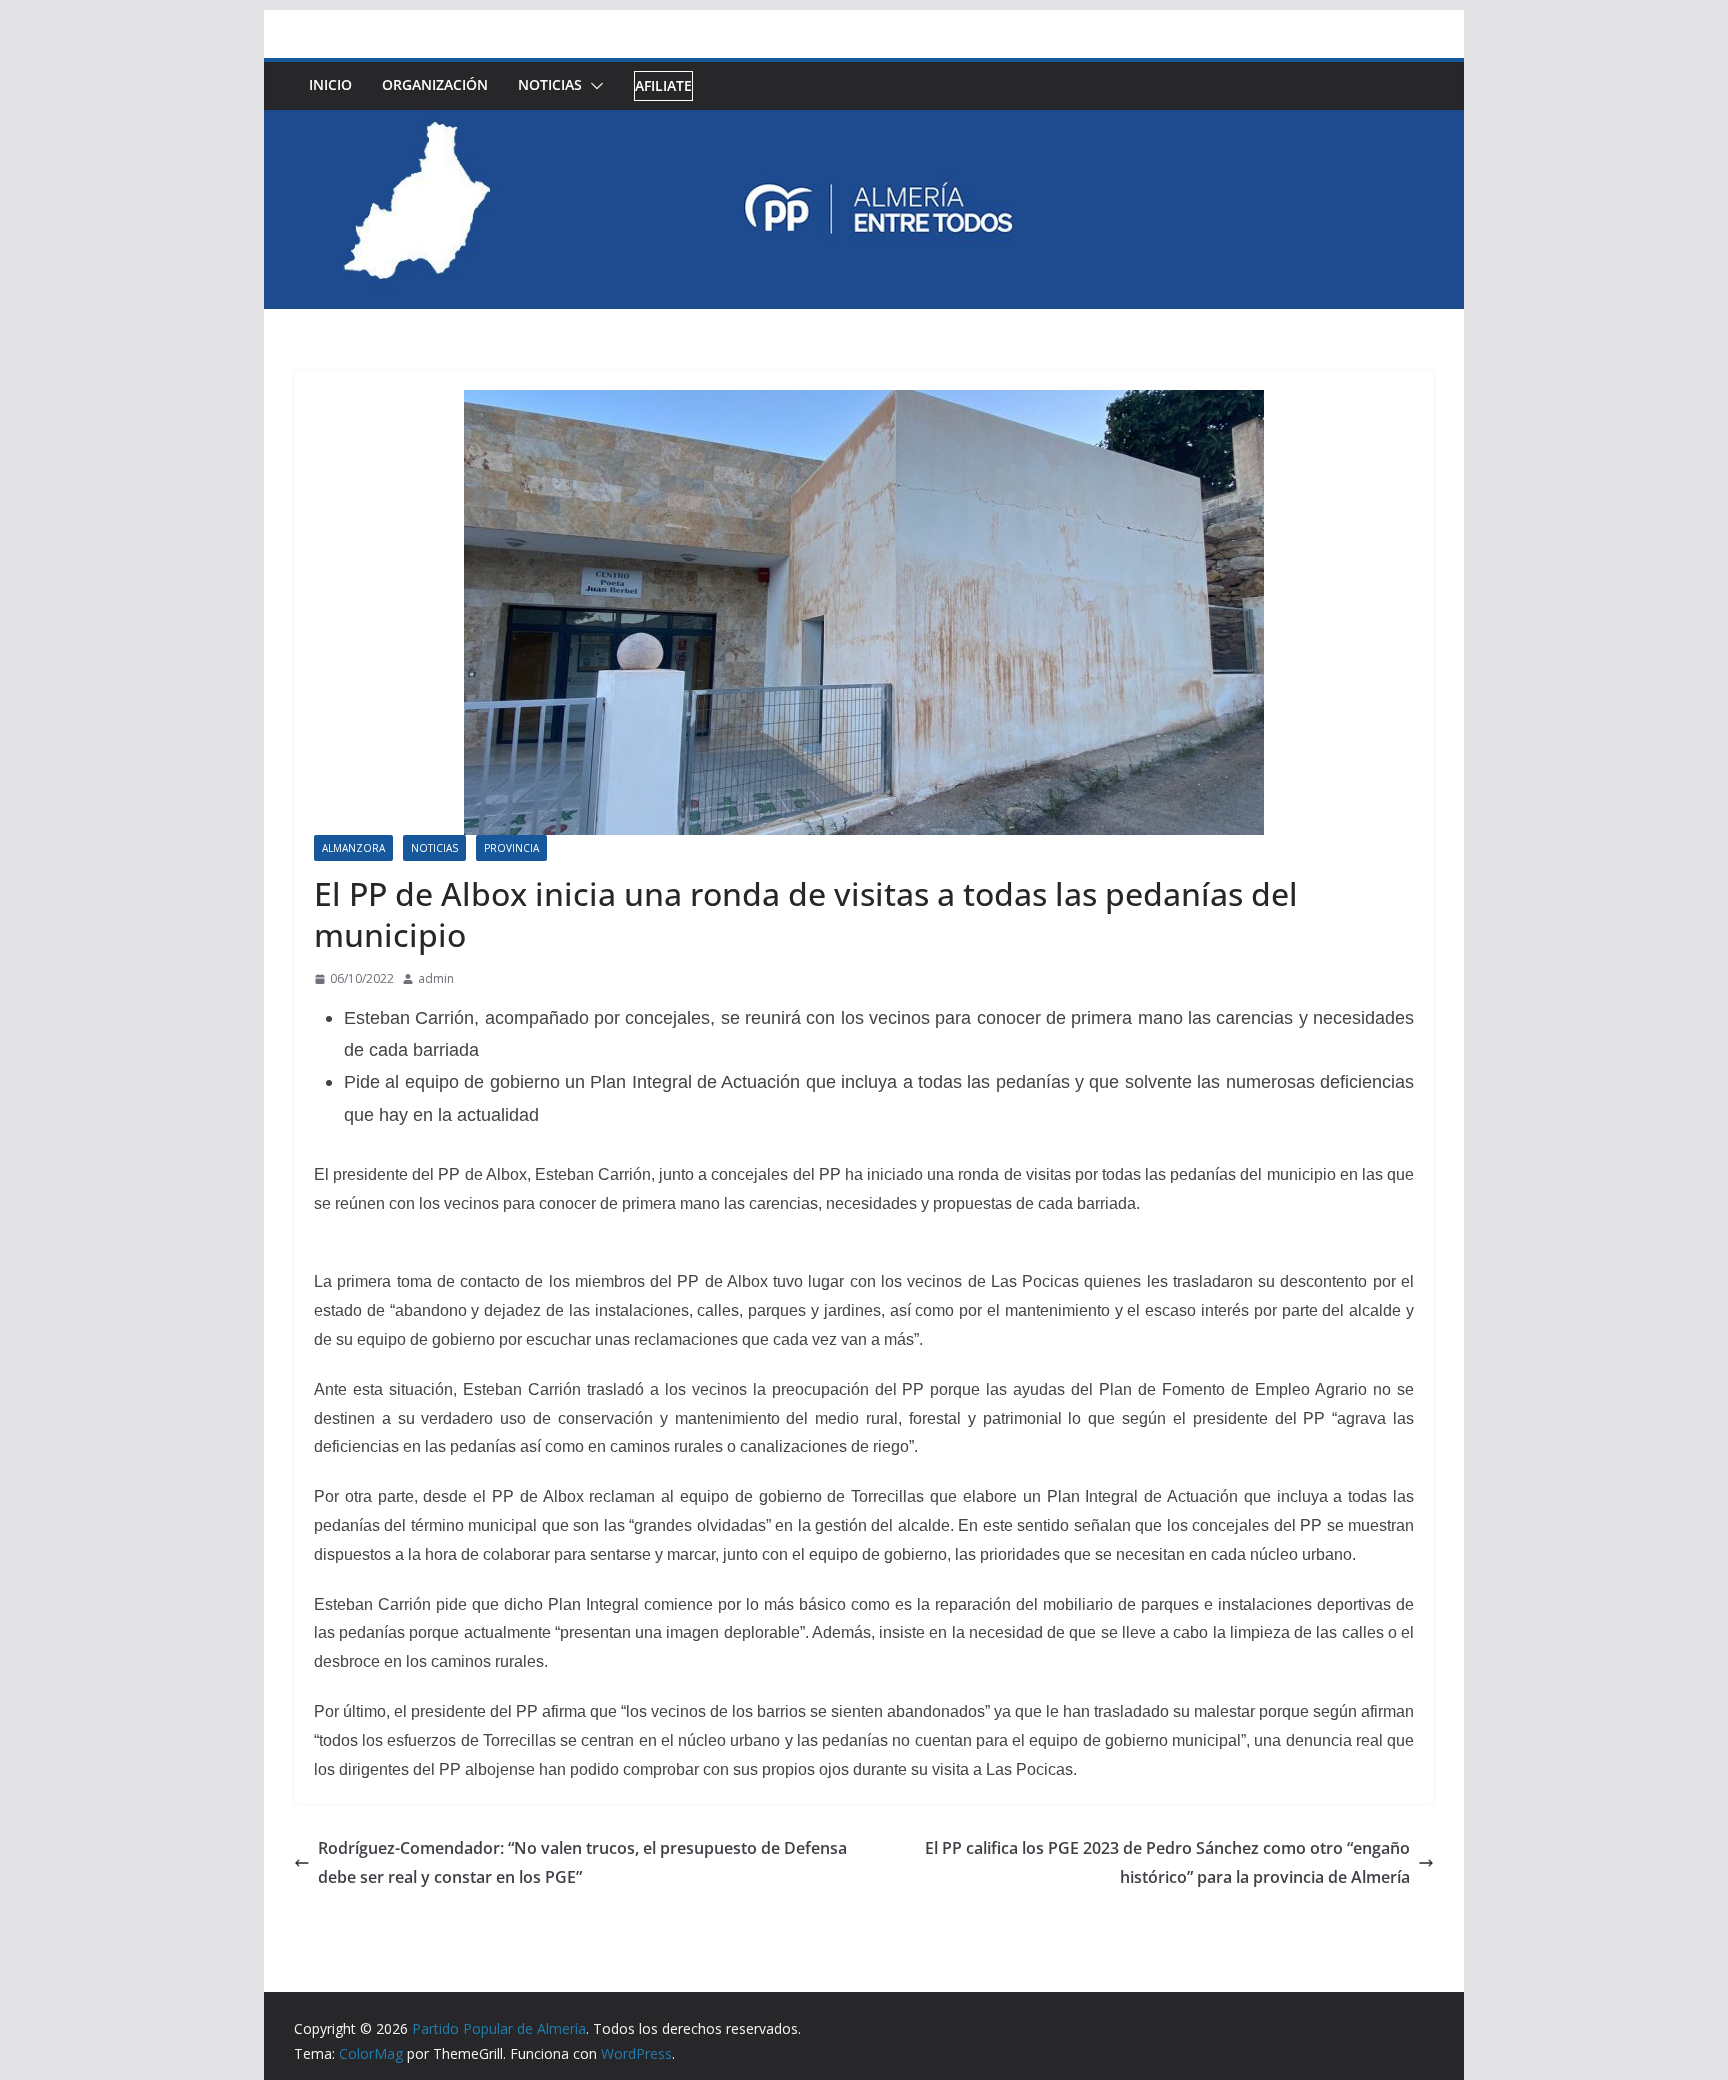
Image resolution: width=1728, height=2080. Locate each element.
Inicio (330, 84)
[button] (593, 86)
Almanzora (353, 848)
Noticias (550, 84)
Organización (435, 84)
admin (436, 978)
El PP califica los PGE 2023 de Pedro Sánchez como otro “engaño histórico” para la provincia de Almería (1167, 1862)
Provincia (511, 848)
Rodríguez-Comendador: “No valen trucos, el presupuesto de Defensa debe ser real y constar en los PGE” (582, 1862)
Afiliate (663, 85)
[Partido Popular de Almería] (864, 124)
